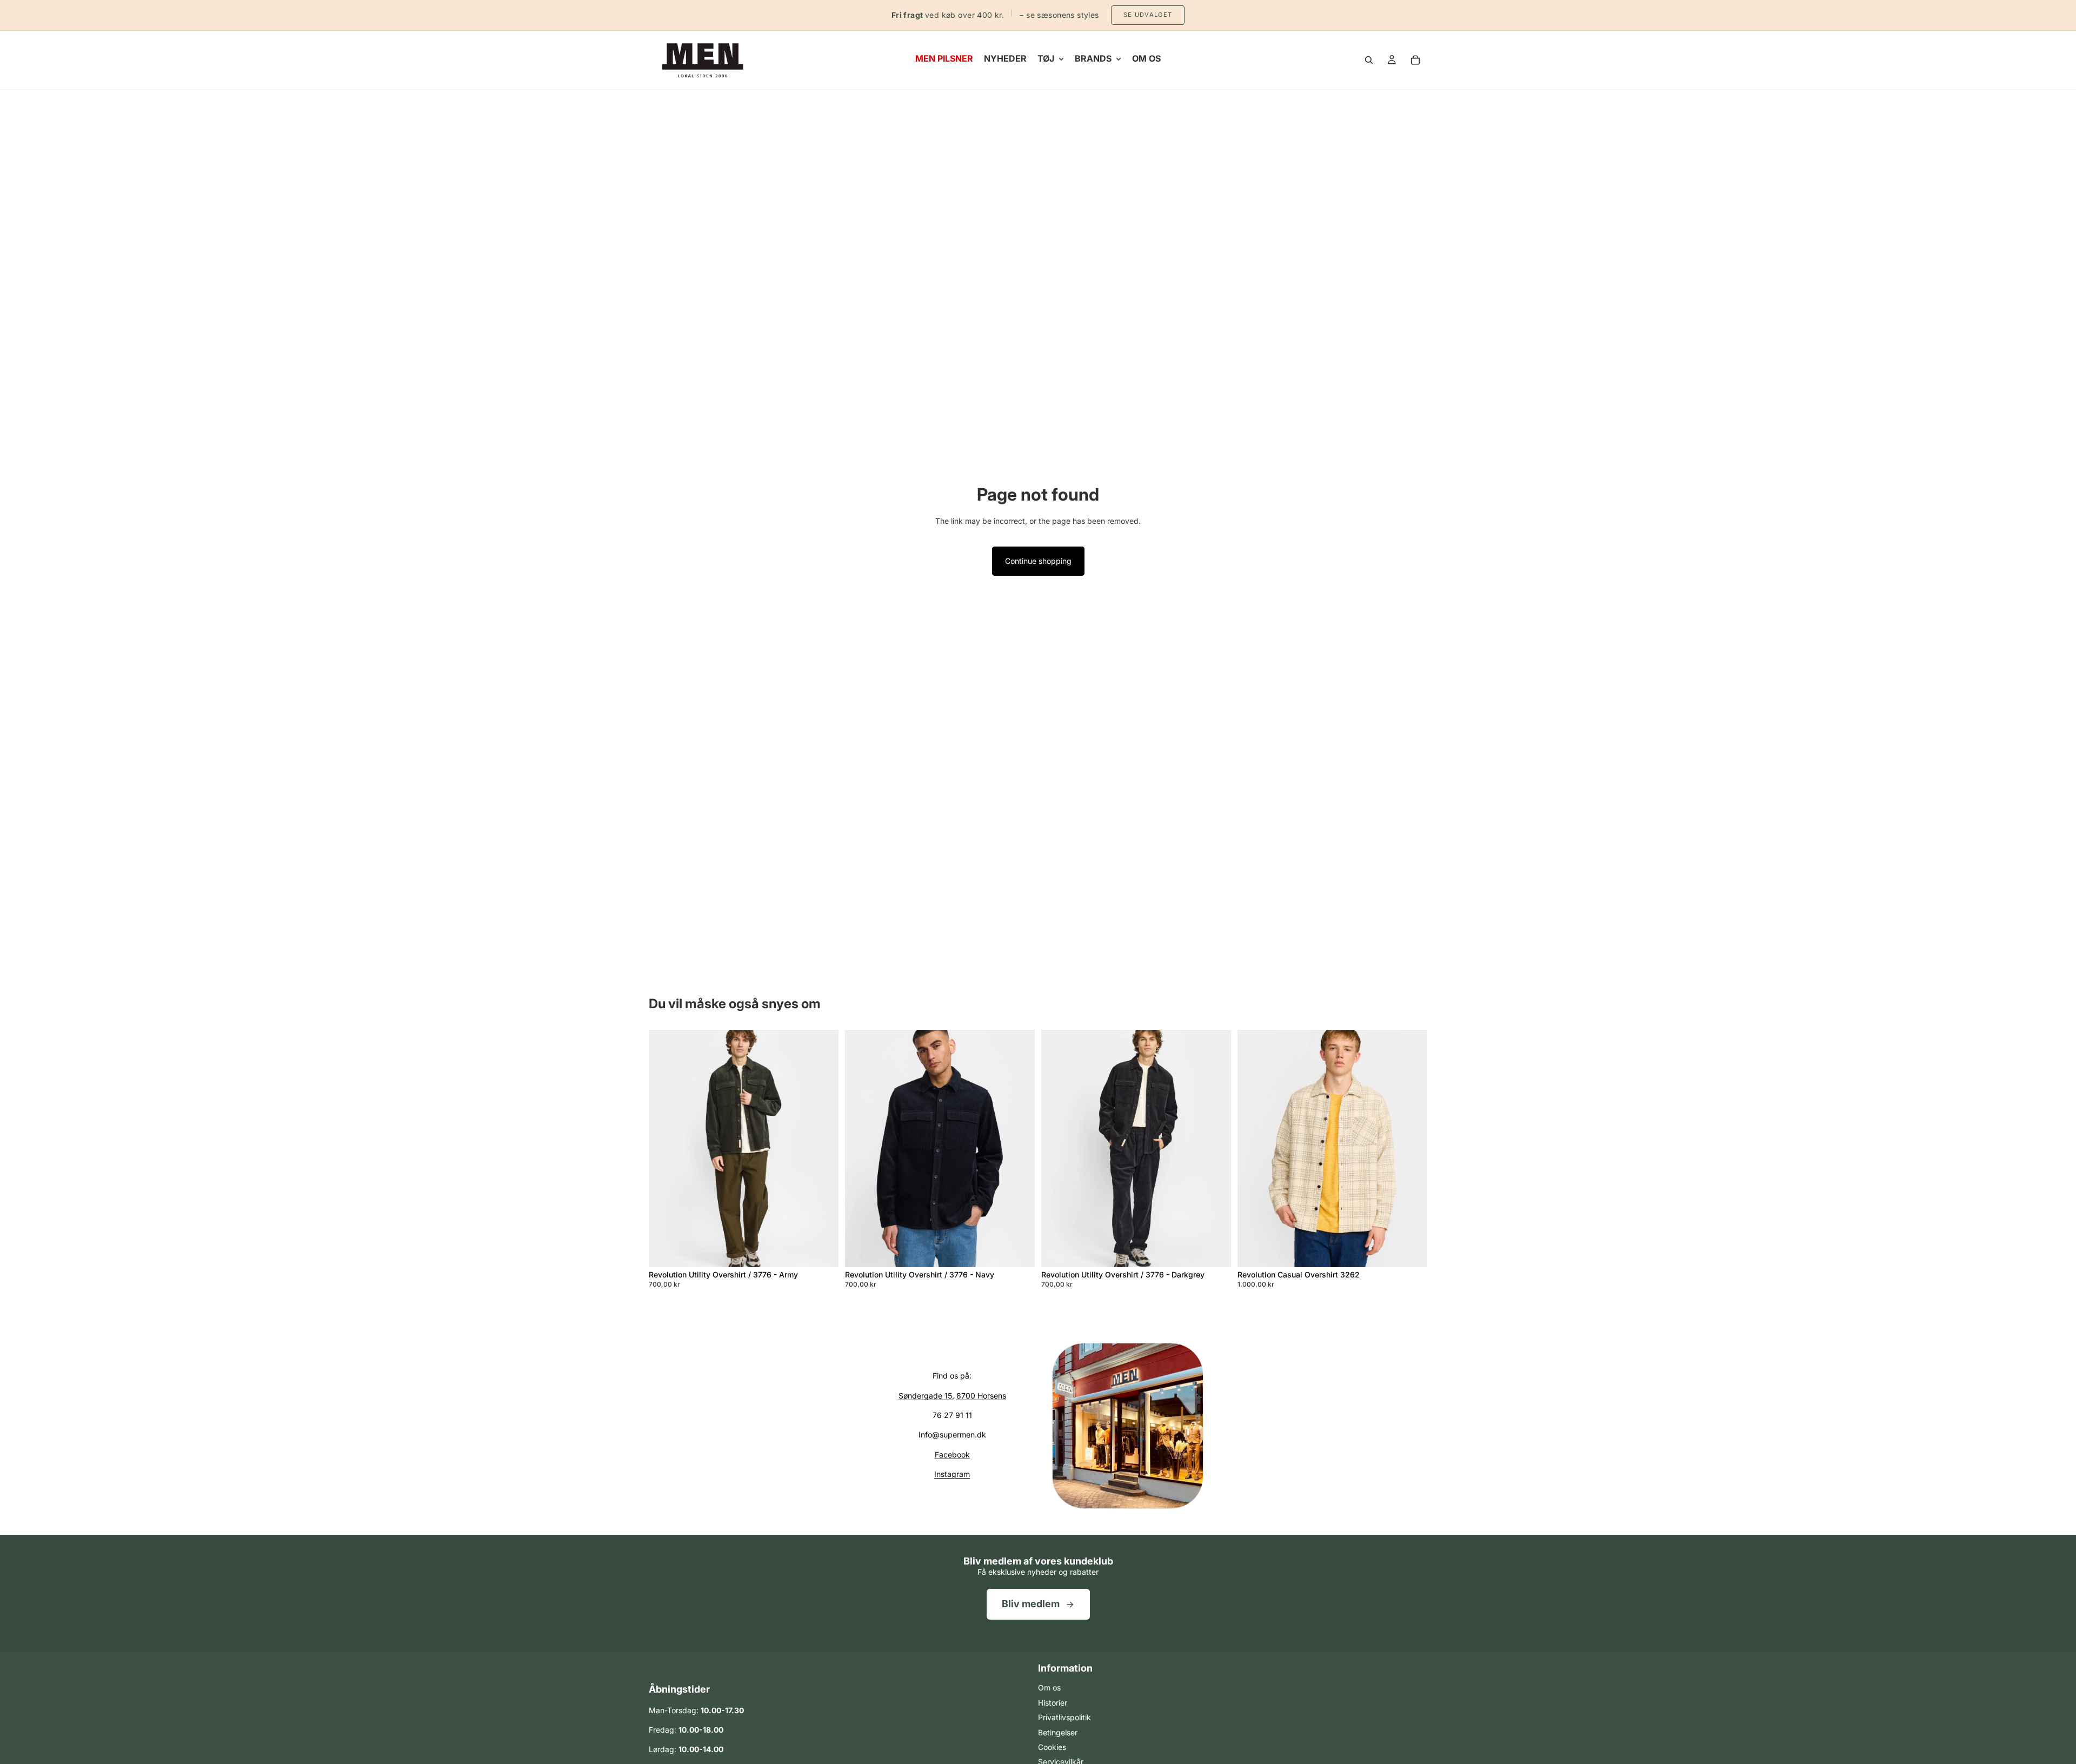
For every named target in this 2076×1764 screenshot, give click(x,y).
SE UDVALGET (1148, 15)
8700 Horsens (981, 1396)
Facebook (952, 1455)
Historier (1053, 1703)
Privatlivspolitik (1064, 1717)
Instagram (952, 1474)
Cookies (1052, 1747)
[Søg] (1369, 60)
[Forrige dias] (665, 1148)
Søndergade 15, (926, 1396)
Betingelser (1058, 1732)
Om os (1049, 1688)
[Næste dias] (822, 1148)
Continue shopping (1038, 561)
